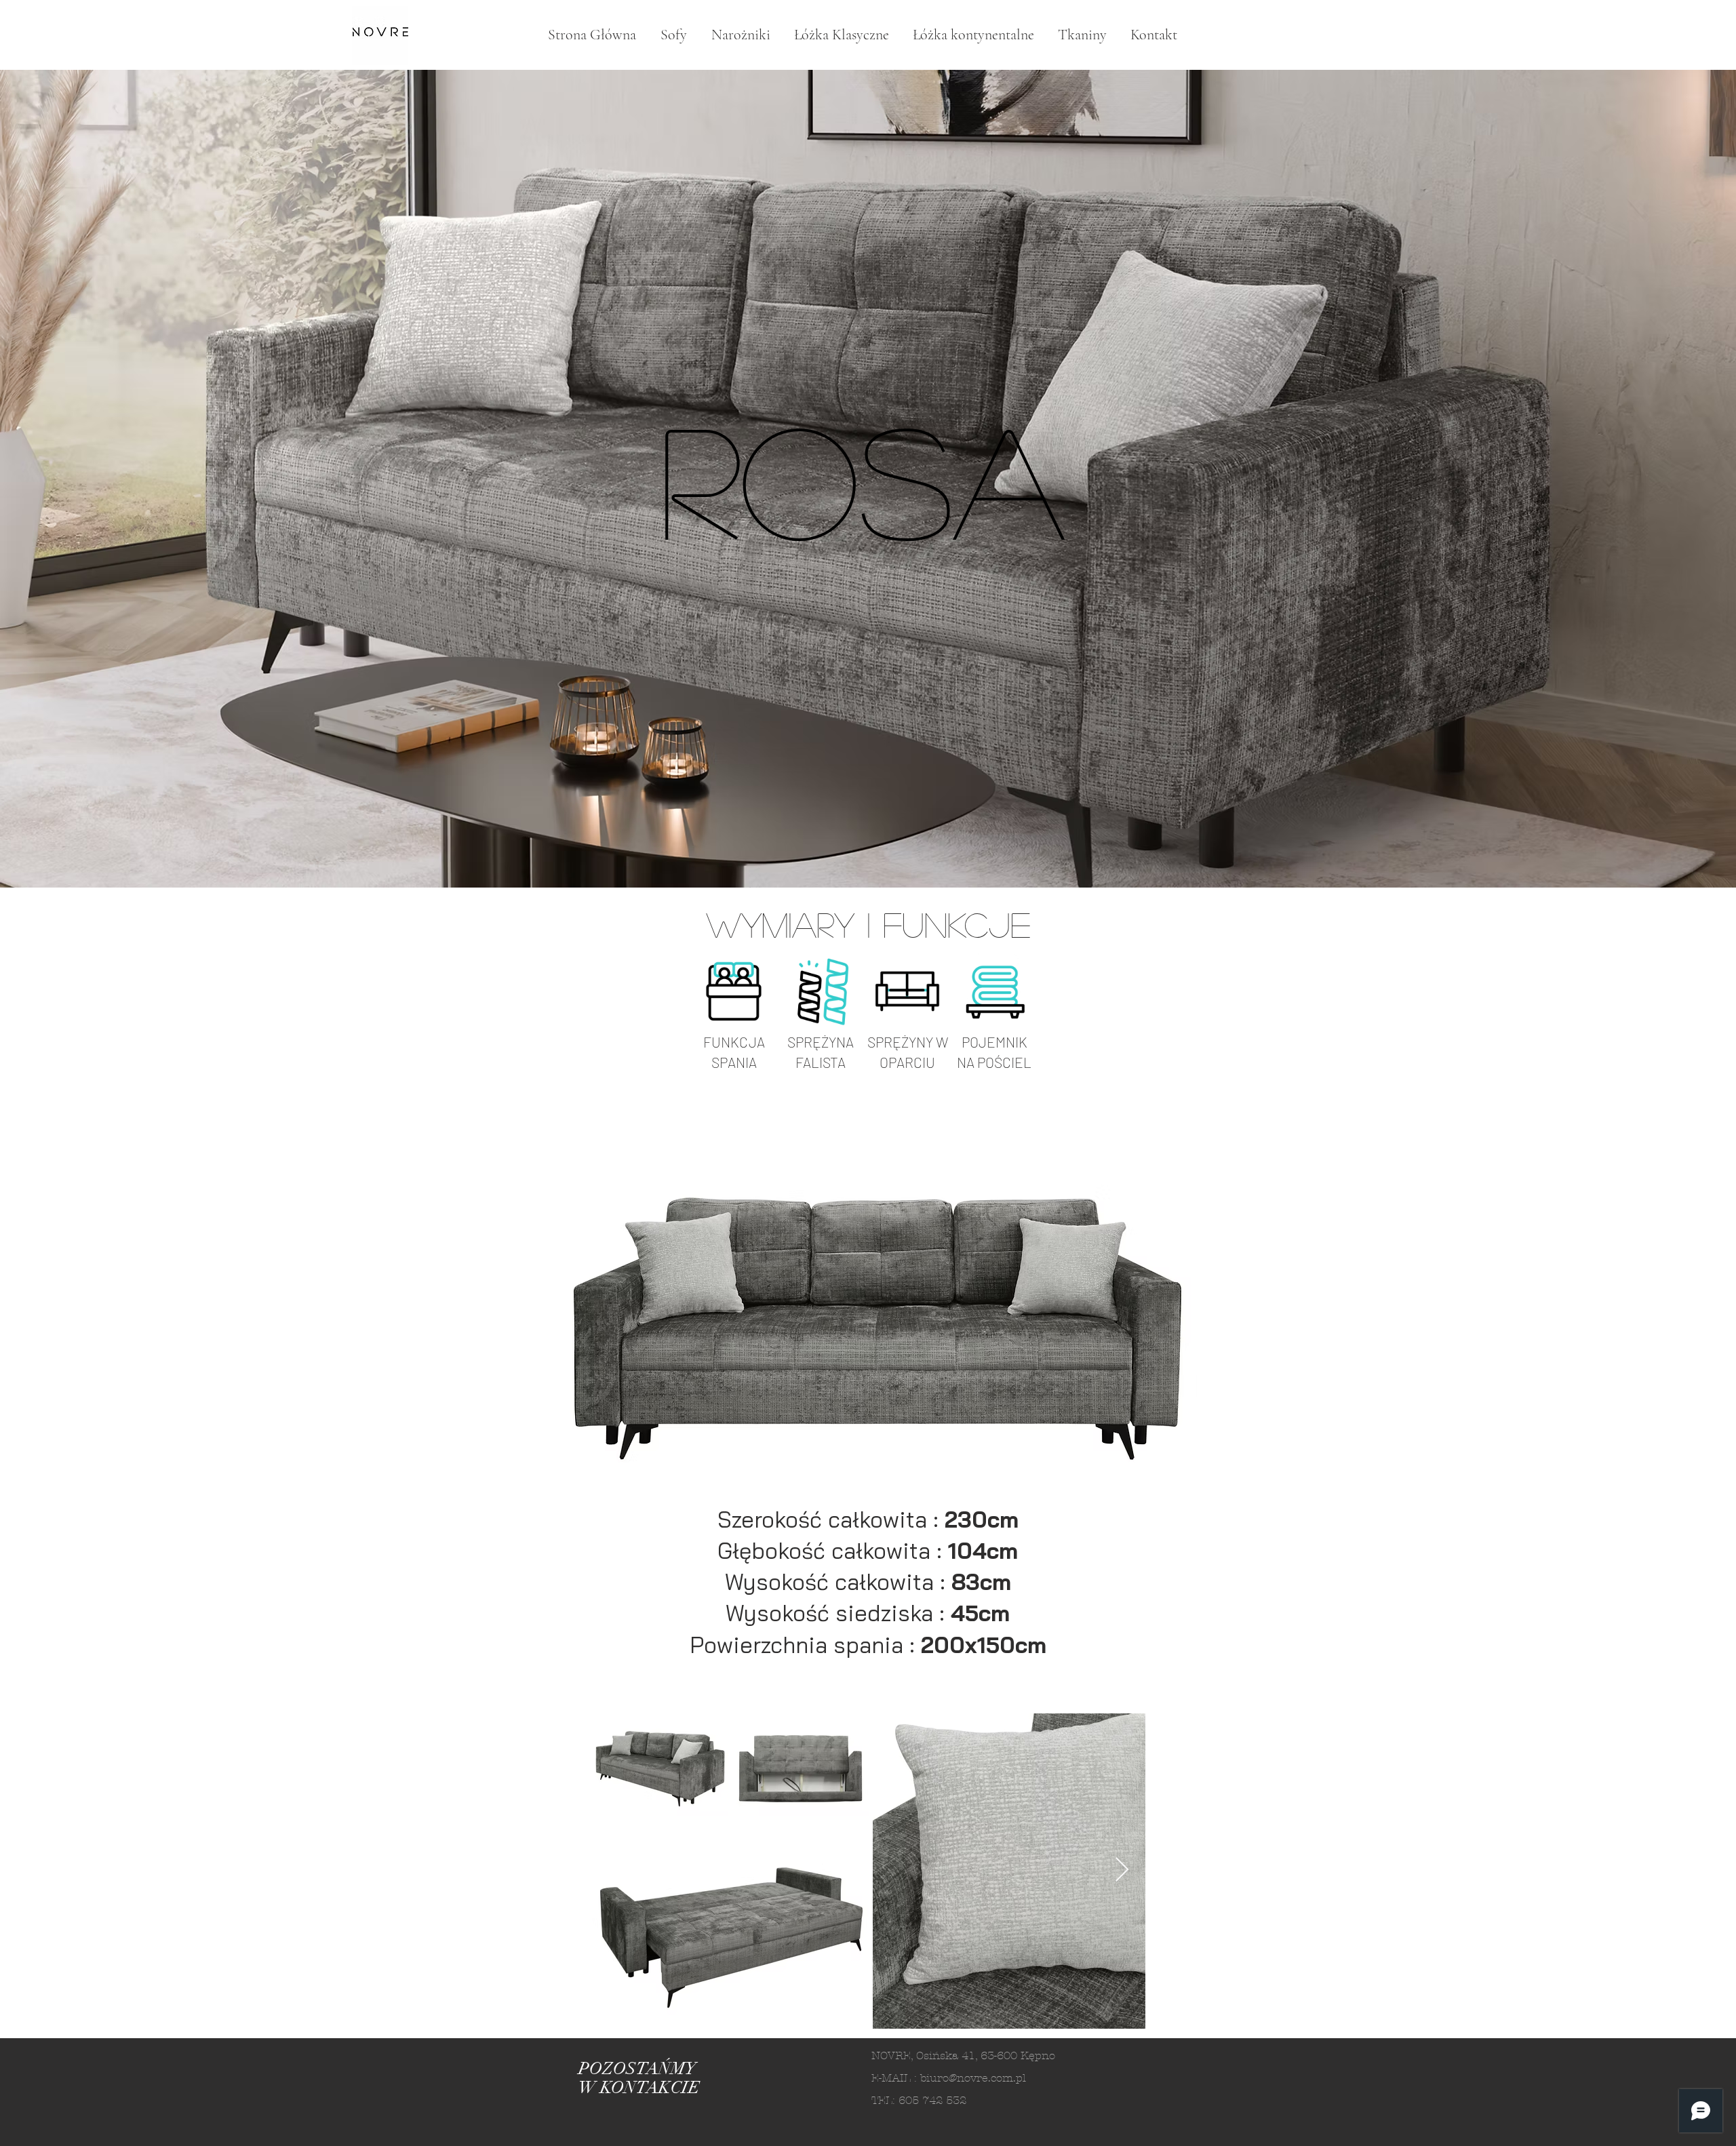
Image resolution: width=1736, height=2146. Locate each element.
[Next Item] (1122, 1870)
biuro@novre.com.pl (973, 2078)
